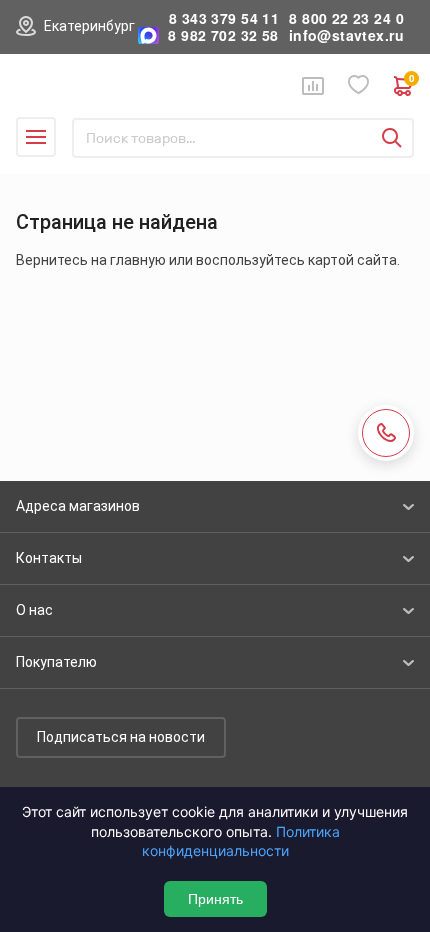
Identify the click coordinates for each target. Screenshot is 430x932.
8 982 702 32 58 (223, 35)
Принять (215, 899)
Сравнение (313, 86)
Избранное (359, 85)
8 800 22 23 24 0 (346, 18)
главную (138, 260)
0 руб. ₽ (411, 80)
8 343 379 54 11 (224, 18)
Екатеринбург (89, 26)
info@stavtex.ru (346, 35)
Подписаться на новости (121, 737)
